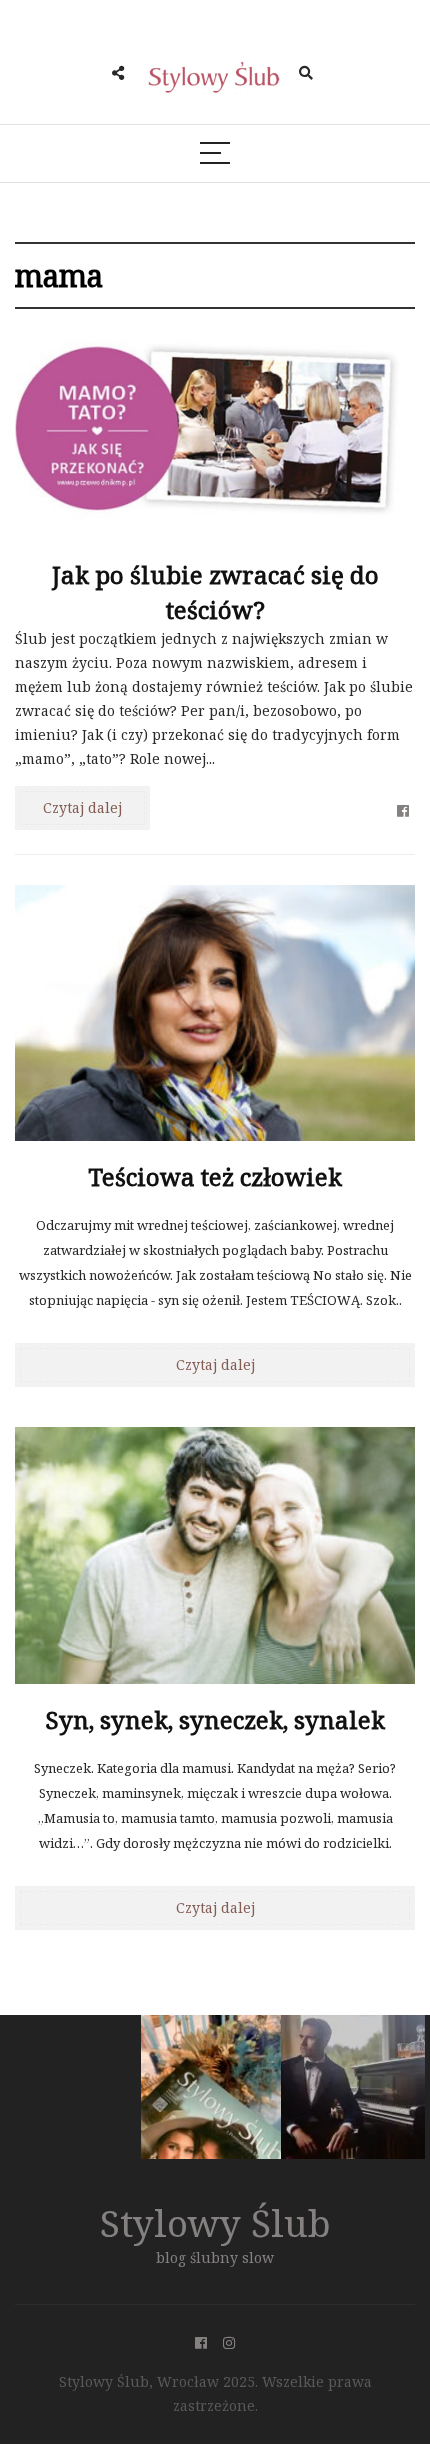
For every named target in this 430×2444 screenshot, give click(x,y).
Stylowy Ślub (215, 2222)
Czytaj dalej (82, 807)
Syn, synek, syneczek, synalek (215, 1719)
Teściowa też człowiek (215, 1176)
